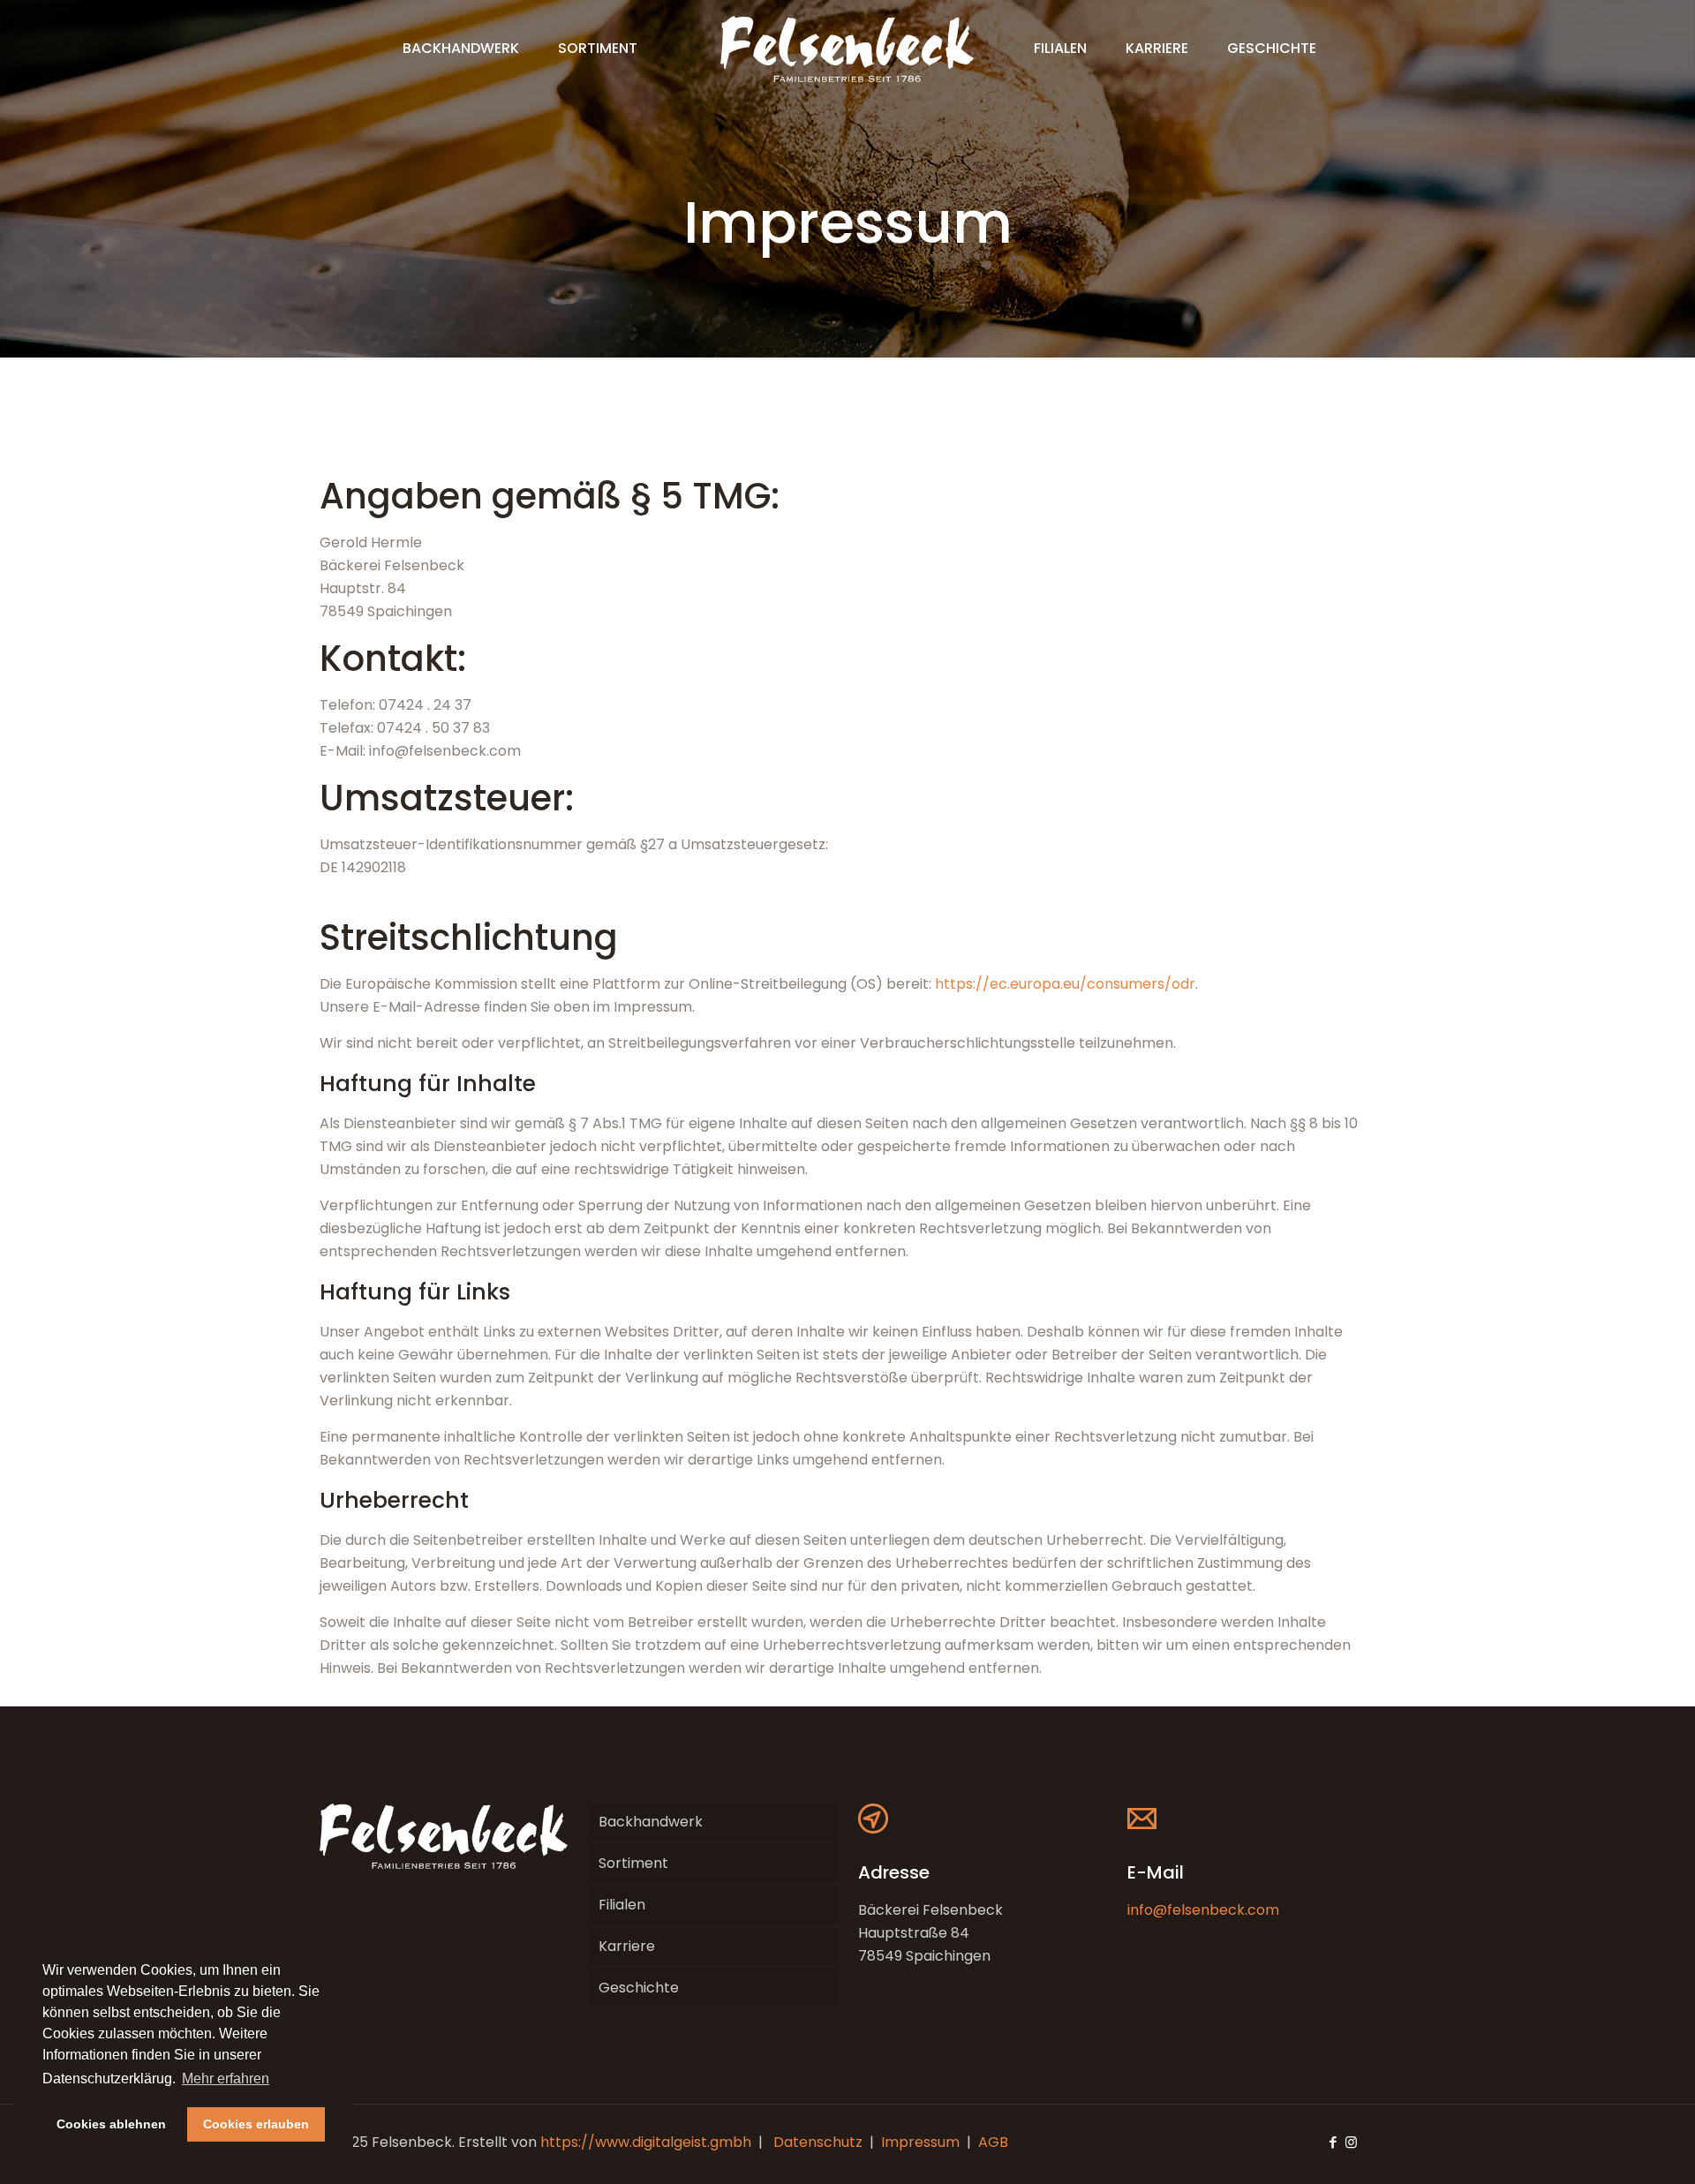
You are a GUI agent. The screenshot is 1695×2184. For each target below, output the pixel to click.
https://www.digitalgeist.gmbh (646, 2142)
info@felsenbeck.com (1203, 1910)
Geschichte (639, 1988)
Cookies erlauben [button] (256, 2124)
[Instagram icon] (1351, 2142)
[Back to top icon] (1610, 2148)
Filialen (622, 1905)
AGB (993, 2142)
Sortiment (633, 1863)
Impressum (920, 2142)
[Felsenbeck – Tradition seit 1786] (847, 49)
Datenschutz (818, 2142)
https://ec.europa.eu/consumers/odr (1065, 984)
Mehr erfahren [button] (226, 2079)
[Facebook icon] (1333, 2142)
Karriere (627, 1946)
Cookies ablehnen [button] (111, 2124)
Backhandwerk (651, 1822)
